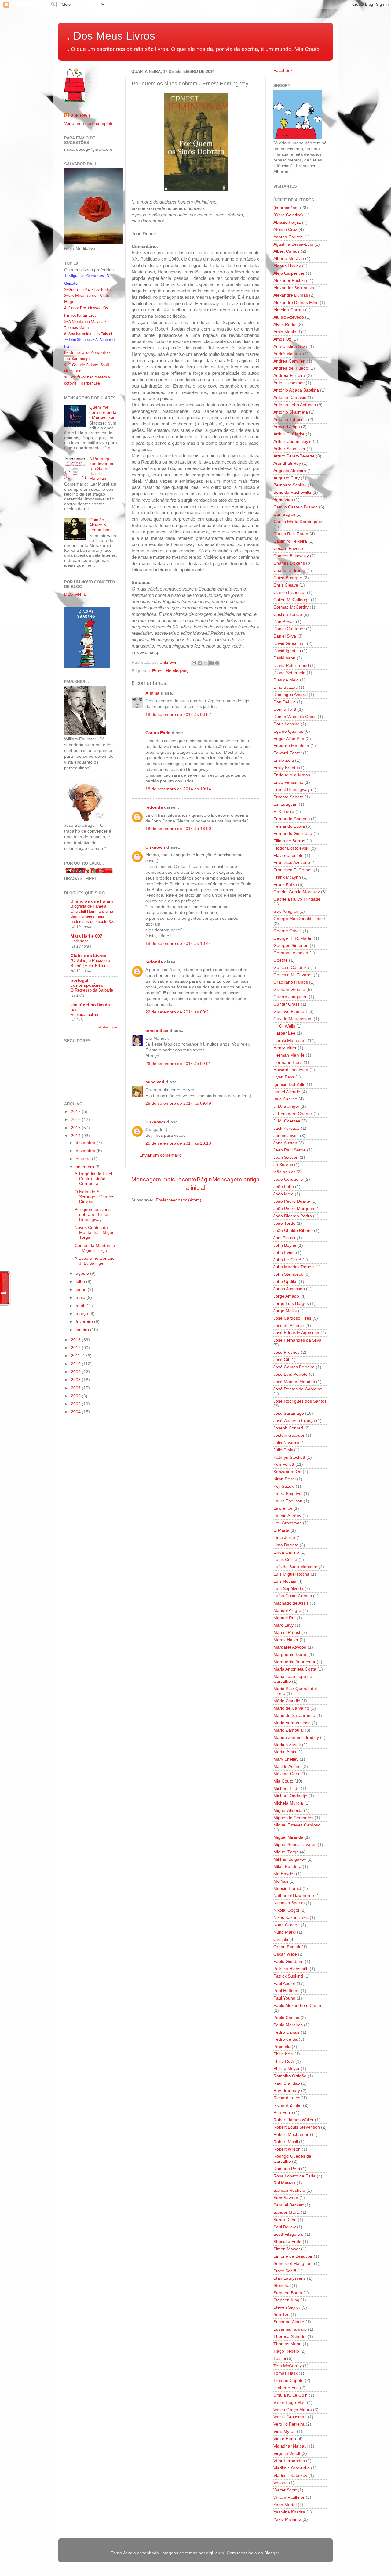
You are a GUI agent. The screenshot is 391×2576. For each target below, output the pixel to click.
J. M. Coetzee (287, 1121)
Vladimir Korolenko (292, 2468)
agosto (83, 1273)
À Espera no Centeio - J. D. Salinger (96, 1261)
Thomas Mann (287, 2344)
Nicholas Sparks (289, 1903)
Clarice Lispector (290, 593)
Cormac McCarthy (291, 607)
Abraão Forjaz (287, 222)
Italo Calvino (285, 1099)
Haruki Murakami (290, 1041)
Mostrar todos (108, 1027)
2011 (76, 1356)
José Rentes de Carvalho (298, 1389)
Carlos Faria (158, 733)
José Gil (281, 1360)
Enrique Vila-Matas (292, 775)
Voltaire (281, 2483)
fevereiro (85, 1322)
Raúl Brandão (287, 2083)
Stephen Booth (288, 2293)
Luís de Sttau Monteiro (295, 1567)
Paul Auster (284, 1983)
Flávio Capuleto (289, 856)
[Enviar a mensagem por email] (194, 663)
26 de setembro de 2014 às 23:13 (178, 1143)
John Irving (284, 1253)
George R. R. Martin (293, 938)
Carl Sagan (284, 514)
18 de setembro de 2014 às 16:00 (178, 829)
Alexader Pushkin (290, 281)
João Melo (283, 1194)
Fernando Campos (292, 819)
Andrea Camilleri (289, 361)
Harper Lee (284, 1033)
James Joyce (286, 1136)
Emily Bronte (286, 768)
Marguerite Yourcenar (294, 1662)
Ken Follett (284, 1464)
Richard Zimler (288, 2105)
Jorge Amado (286, 1296)
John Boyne (285, 1245)
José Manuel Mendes (294, 1382)
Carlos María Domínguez (298, 522)
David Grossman (290, 643)
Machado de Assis (291, 1603)
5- (66, 322)
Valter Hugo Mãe (290, 2403)
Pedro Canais (287, 2032)
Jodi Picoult (284, 1238)
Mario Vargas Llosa (292, 1723)
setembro (86, 1167)
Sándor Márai (287, 2212)
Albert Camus (287, 251)
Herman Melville (289, 1055)
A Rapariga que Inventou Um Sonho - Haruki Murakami (102, 469)
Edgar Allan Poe (289, 739)
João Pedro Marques (294, 1209)
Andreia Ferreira (289, 376)
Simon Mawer (287, 2249)
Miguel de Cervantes (293, 1818)
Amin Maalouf (287, 332)
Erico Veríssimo (288, 782)
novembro (86, 1151)
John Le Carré (287, 1260)
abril (80, 1306)
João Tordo (284, 1223)
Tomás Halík (285, 2373)
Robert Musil (286, 2142)
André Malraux (288, 354)
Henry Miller (285, 1048)
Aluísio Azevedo (289, 317)
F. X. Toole (284, 812)
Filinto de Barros (289, 841)
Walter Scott (285, 2490)
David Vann (284, 658)
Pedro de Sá (285, 2039)
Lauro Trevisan (288, 1501)
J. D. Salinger (286, 1106)
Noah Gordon (287, 1925)
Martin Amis (285, 1752)
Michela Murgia (288, 1803)
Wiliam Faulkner (289, 2497)
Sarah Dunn (285, 2220)
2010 (76, 1364)
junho (82, 1290)
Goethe (281, 960)
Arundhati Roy (287, 463)
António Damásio (290, 397)
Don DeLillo (285, 702)
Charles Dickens (289, 563)
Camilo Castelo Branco (296, 507)
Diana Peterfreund (291, 665)
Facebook (283, 71)
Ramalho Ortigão (290, 2076)
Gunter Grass (287, 1004)
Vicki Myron (285, 2431)
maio (81, 1297)
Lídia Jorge (284, 1538)
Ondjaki (281, 1940)
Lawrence (283, 1508)
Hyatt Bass (284, 1077)
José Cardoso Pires (292, 1318)
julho (81, 1282)
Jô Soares (283, 1165)
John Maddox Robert (294, 1267)
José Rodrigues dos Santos (300, 1401)
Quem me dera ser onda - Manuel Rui (103, 412)
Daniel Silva (285, 636)
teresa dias (157, 1031)
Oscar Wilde (285, 1954)
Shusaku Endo (287, 2242)
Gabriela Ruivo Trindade (297, 899)
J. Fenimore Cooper (293, 1114)
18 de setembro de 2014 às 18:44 (178, 943)
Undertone (80, 941)
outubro (84, 1159)
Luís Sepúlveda (288, 1589)
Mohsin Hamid (287, 1889)
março (82, 1314)
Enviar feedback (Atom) (179, 1200)
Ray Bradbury (287, 2091)
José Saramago (289, 1413)
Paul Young (284, 1998)
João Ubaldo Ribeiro (293, 1231)
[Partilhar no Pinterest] (217, 663)
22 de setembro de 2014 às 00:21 (178, 1012)
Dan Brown (284, 622)
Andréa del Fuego (291, 368)
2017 (76, 1112)
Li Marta (281, 1530)
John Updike (285, 1282)
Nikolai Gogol (286, 1910)
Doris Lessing (287, 724)
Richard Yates (287, 2098)
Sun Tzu (281, 2315)
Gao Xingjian (286, 911)
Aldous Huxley (287, 266)
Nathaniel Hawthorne (294, 1896)
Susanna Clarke (289, 2322)
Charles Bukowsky (291, 556)
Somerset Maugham (293, 2264)
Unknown (155, 847)
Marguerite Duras (290, 1655)
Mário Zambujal (289, 1730)
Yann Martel (285, 2505)
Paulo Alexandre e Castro (298, 2005)
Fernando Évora (289, 826)
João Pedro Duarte (292, 1201)
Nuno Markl (285, 1932)
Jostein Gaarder (289, 1435)
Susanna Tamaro (290, 2329)
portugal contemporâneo (87, 983)
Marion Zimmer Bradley (296, 1738)
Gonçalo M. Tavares (293, 975)
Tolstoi (280, 2359)
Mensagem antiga (236, 1179)
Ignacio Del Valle (289, 1084)
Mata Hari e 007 (86, 936)
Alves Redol (285, 325)
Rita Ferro (283, 2113)
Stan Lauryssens (290, 2278)
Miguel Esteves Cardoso (297, 1825)
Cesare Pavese (288, 549)
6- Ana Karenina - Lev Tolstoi (88, 334)
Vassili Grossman (290, 2417)
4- (66, 308)
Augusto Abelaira (290, 471)
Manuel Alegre (287, 1611)
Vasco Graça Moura (293, 2410)
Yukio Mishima (287, 2519)
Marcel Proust (287, 1633)
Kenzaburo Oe (287, 1472)
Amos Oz (282, 339)
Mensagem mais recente (164, 1179)
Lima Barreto (286, 1545)
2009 (76, 1372)
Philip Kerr (283, 2054)
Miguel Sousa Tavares (295, 1845)
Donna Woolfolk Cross (295, 717)
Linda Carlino (286, 1552)
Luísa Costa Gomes (293, 1596)
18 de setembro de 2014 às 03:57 (178, 715)
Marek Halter (286, 1640)
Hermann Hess (288, 1062)
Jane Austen (285, 1143)
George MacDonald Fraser (299, 919)
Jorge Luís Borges (291, 1304)
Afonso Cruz (285, 230)
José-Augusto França (294, 1421)
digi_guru (215, 2553)
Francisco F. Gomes (293, 870)
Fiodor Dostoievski (291, 848)
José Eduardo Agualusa (296, 1333)
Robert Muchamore (292, 2135)
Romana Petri (287, 2169)
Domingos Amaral (291, 695)
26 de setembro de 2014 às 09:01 (178, 1064)
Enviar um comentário (161, 1155)
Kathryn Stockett (289, 1457)
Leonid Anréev (287, 1516)
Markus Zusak (287, 1745)
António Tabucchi (290, 419)
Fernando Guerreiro (293, 834)
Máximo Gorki (287, 1774)
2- (66, 290)
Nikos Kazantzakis (291, 1918)
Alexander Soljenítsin (294, 288)
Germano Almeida (291, 953)
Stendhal (282, 2286)
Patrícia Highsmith (291, 1969)
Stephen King (286, 2300)
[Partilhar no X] (206, 663)
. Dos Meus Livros (111, 36)
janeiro (83, 1330)
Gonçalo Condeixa (291, 968)
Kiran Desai (285, 1479)
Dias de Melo (286, 680)
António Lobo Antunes (295, 405)
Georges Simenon (291, 946)
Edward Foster (288, 753)
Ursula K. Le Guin (291, 2395)
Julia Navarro (286, 1443)
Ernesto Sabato (288, 797)
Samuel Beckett (289, 2205)
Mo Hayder (284, 1874)
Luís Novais (285, 1581)
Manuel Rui (284, 1618)
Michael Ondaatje (290, 1796)
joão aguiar (284, 1172)
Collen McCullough (292, 600)
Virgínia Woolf (287, 2453)
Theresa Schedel (290, 2337)
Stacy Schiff (285, 2271)
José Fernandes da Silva (297, 1340)
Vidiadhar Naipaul (291, 2446)
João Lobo (284, 1187)
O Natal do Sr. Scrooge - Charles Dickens (94, 1197)
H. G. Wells (284, 1026)
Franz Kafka (285, 885)
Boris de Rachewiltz (292, 492)
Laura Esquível (288, 1494)
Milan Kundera (287, 1867)
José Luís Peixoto (291, 1374)
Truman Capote (289, 2381)
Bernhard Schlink (290, 485)
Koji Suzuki (284, 1486)
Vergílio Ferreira (289, 2424)
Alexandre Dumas (291, 295)
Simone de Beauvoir (293, 2256)
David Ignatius (287, 651)
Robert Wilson (287, 2149)
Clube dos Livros (88, 956)
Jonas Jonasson (289, 1289)
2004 (76, 1412)
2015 (76, 1128)
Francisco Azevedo (292, 863)
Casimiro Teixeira (290, 541)
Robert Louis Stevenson (297, 2127)
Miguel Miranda (288, 1837)
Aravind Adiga (287, 427)
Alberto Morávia (289, 259)
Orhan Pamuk (287, 1947)
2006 (76, 1396)
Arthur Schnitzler (289, 449)
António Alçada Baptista (296, 390)
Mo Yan (281, 1881)
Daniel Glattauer (289, 629)
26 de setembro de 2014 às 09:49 (178, 1103)
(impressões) (286, 208)
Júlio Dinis (283, 1450)
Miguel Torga (286, 1852)
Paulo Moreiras (288, 2025)
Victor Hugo (285, 2439)
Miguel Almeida (288, 1810)
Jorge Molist (285, 1311)
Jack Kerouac (287, 1128)
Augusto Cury (287, 478)
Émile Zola (284, 760)
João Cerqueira (288, 1179)
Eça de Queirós (288, 731)
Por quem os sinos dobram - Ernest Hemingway (93, 1214)
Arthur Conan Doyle (292, 441)
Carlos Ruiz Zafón (291, 534)
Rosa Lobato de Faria (294, 2176)
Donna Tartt (285, 709)
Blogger (272, 2553)
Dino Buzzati (285, 687)
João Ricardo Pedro (293, 1216)
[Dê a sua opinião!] (200, 663)
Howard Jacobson (291, 1070)
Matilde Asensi (287, 1767)
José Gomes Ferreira (294, 1367)
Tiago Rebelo (286, 2351)
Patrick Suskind (288, 1976)
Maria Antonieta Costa (295, 1669)
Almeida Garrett (289, 310)
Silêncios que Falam (92, 901)
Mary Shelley (286, 1759)
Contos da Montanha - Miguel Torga (95, 1248)
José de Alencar (289, 1326)
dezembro (86, 1143)
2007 (76, 1388)
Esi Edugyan (285, 804)
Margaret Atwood (290, 1647)
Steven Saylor (287, 2307)
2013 (76, 1340)
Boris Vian (283, 500)
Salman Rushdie (289, 2190)
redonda (154, 807)
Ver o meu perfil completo (89, 123)
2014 (76, 1136)
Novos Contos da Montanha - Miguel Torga (95, 1232)
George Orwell (287, 931)
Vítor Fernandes (289, 2461)
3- (66, 296)
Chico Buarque (288, 578)
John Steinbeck (288, 1274)
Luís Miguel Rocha (291, 1574)
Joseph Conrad (288, 1428)
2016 (76, 1120)
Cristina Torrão (288, 614)
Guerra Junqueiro (291, 997)
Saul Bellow (285, 2227)
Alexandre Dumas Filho (296, 303)
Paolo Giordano (289, 1962)
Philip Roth (284, 2061)
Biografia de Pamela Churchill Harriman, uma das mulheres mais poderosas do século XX (92, 914)
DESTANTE (75, 594)
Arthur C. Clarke (289, 434)
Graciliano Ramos (291, 982)
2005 (76, 1404)
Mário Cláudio (287, 1701)
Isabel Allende (287, 1092)
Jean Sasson (286, 1157)
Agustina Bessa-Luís (293, 244)
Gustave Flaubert (290, 1012)
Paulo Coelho (286, 2018)
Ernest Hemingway (170, 671)
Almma (152, 693)
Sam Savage (286, 2198)
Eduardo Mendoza (291, 746)
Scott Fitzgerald (289, 2234)
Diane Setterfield (289, 673)
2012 (76, 1348)
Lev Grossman (288, 1523)
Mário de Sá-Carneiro (294, 1716)
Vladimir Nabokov (290, 2475)
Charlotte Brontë (289, 571)
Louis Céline (285, 1560)
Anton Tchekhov (289, 383)
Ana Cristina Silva (290, 347)
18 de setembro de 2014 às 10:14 (178, 789)
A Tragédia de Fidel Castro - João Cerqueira (93, 1179)
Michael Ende (287, 1788)
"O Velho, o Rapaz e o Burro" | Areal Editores (90, 963)
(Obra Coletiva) (288, 215)
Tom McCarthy (288, 2366)
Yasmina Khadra (289, 2512)
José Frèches (287, 1352)
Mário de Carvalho (291, 1708)
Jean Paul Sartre (290, 1150)
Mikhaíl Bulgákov (290, 1859)
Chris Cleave (286, 585)
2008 (76, 1380)
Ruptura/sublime (85, 1015)
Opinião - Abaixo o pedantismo (100, 525)
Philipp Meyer (287, 2069)
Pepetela (282, 2047)
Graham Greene (289, 990)
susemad (155, 1082)
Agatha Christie (288, 237)
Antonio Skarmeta (291, 412)
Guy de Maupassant (293, 1019)
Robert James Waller (294, 2120)
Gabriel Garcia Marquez (297, 892)
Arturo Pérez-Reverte (294, 456)
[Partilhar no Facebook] (211, 663)
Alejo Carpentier (289, 273)
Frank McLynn (287, 877)
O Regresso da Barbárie (92, 990)
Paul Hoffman (287, 1991)
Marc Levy (283, 1625)
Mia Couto (283, 1781)
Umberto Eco (286, 2388)
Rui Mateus (284, 2183)
